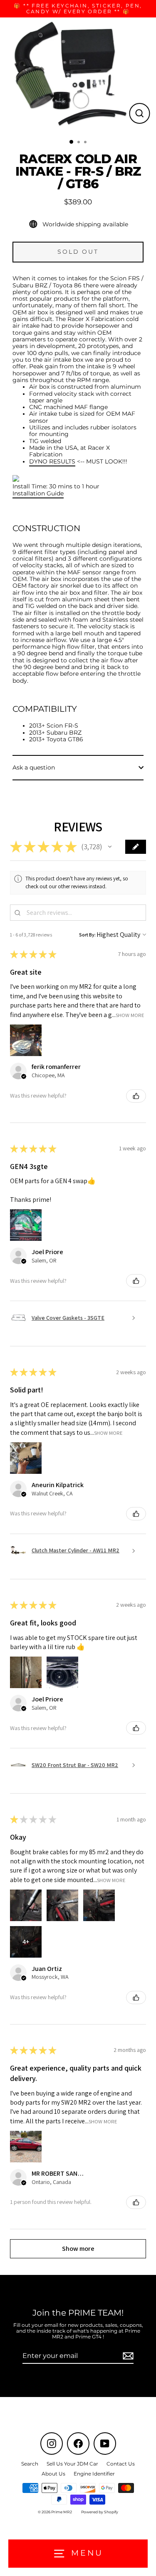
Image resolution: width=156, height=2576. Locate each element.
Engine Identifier (94, 2474)
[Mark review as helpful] (136, 1096)
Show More (130, 1015)
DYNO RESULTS (52, 461)
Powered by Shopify (100, 2512)
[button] (110, 847)
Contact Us (121, 2464)
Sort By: (87, 935)
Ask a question (34, 767)
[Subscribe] (127, 2356)
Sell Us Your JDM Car (72, 2464)
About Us (53, 2474)
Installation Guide (38, 493)
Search (30, 2464)
